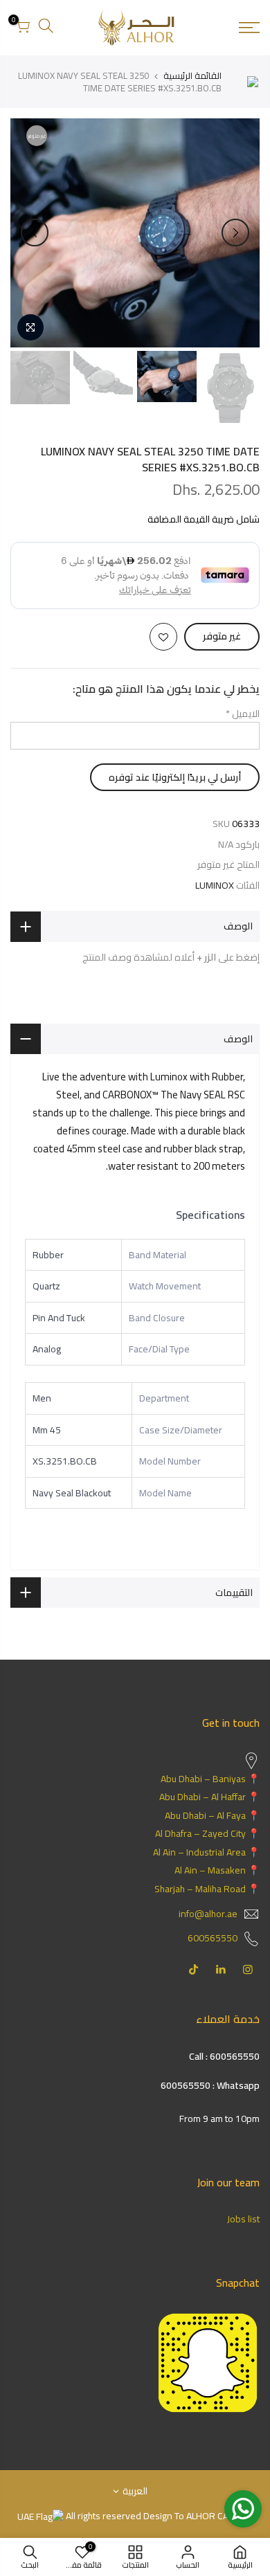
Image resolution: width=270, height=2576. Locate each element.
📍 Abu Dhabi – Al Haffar (209, 1797)
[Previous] (235, 233)
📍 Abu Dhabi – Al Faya (212, 1815)
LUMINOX (215, 886)
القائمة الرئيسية (192, 75)
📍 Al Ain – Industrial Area (206, 1852)
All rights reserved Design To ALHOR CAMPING (160, 2516)
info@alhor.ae (208, 1914)
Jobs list (243, 2219)
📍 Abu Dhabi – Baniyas (210, 1779)
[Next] (35, 233)
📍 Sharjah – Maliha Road (207, 1889)
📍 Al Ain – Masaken (217, 1870)
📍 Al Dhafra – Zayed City (207, 1833)
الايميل (243, 714)
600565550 (213, 1938)
